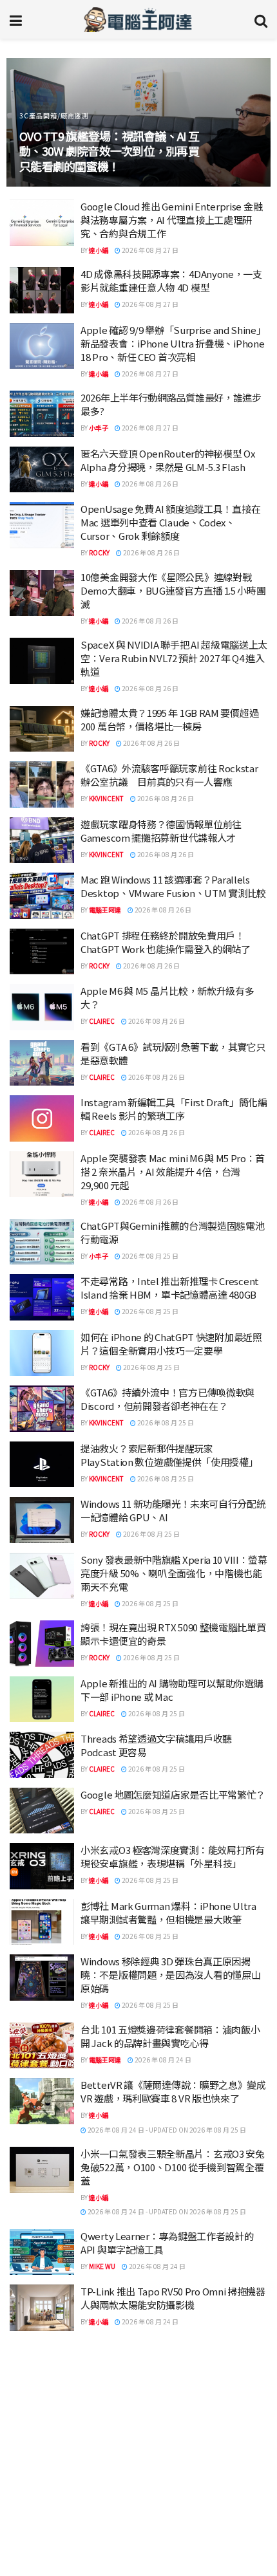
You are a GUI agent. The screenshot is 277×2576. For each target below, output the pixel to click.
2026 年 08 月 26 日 (149, 484)
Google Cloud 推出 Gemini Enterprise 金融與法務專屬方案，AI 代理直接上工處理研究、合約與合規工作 (171, 220)
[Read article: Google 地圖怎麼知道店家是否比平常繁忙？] (42, 1811)
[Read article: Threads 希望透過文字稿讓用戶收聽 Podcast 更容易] (42, 1755)
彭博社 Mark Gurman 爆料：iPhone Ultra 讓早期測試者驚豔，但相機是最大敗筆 (168, 1913)
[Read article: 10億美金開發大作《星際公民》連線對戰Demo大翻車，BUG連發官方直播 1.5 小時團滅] (42, 593)
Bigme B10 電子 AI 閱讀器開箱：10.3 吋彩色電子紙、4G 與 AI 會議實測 (172, 2429)
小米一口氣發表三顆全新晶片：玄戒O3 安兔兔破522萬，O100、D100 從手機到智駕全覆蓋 (173, 2167)
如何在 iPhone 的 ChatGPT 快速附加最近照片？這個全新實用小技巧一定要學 (171, 1344)
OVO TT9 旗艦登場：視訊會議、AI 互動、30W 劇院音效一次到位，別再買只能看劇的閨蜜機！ (109, 151)
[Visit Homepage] (138, 19)
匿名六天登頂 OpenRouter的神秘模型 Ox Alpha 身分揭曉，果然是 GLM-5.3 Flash (168, 460)
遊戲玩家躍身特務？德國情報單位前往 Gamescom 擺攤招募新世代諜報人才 (161, 831)
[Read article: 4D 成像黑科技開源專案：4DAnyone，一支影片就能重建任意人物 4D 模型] (42, 290)
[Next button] (247, 122)
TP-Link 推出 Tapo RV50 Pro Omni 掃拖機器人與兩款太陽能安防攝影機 (173, 2298)
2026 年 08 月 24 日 (162, 2060)
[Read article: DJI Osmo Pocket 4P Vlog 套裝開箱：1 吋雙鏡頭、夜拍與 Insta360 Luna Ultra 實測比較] (42, 2550)
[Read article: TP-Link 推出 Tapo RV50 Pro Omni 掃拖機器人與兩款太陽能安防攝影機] (42, 2308)
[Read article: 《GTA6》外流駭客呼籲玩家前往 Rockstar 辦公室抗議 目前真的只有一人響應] (42, 784)
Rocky (99, 552)
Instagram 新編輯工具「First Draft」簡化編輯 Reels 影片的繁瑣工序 (174, 1109)
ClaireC (102, 1021)
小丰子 (99, 428)
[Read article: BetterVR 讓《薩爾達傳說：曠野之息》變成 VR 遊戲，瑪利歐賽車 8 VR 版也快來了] (42, 2101)
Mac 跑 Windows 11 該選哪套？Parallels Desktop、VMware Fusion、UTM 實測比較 (173, 886)
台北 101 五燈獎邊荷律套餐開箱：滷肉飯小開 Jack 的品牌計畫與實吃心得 (170, 2036)
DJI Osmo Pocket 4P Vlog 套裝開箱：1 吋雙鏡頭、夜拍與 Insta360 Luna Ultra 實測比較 (173, 2540)
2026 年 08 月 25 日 (149, 1256)
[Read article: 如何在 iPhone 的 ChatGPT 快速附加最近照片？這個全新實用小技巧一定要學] (42, 1353)
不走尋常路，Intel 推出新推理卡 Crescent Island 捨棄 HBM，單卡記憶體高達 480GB (170, 1288)
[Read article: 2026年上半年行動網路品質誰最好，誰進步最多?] (42, 414)
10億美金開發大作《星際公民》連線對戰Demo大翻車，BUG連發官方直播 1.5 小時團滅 (173, 590)
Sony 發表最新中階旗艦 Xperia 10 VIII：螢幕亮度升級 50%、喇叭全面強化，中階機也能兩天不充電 (174, 1573)
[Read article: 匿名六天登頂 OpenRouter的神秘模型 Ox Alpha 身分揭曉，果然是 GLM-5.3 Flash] (42, 470)
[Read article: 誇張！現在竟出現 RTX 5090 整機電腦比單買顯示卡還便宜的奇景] (42, 1644)
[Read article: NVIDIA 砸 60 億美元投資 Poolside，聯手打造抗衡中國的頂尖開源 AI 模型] (42, 2494)
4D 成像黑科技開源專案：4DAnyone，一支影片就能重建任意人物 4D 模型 (171, 281)
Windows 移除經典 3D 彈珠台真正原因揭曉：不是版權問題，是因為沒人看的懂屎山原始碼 (170, 1975)
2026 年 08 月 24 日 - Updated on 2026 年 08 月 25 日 (166, 2130)
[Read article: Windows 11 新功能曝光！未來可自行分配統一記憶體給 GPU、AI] (42, 1520)
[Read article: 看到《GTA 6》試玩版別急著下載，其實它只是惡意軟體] (42, 1063)
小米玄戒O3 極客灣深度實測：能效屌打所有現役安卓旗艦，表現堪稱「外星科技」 (173, 1857)
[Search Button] (261, 19)
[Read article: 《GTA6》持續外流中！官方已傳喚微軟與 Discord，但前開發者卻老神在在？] (42, 1409)
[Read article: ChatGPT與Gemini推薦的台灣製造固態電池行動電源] (42, 1242)
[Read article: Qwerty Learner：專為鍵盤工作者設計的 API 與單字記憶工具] (42, 2252)
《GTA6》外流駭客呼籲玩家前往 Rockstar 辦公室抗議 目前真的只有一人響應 (169, 775)
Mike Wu (102, 2266)
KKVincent (106, 798)
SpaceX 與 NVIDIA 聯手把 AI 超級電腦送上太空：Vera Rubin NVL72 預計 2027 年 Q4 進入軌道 (174, 658)
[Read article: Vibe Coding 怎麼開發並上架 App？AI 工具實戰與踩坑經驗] (42, 2383)
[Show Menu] (16, 19)
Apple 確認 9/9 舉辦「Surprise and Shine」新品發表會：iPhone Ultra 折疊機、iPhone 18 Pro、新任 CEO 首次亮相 (173, 343)
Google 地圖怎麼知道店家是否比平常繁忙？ (173, 1794)
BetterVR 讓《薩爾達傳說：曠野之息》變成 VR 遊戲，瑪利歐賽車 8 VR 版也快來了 (173, 2091)
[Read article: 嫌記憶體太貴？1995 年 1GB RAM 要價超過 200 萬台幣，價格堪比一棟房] (42, 729)
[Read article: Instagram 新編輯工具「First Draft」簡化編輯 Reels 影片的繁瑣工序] (42, 1118)
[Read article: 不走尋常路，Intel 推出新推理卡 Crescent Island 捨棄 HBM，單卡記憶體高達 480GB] (42, 1297)
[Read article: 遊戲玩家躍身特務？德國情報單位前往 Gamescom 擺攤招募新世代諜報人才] (42, 840)
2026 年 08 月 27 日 (149, 250)
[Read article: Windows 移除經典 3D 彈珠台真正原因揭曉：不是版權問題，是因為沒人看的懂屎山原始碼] (42, 1978)
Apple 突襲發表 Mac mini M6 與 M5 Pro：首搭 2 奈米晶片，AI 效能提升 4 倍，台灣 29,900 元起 (173, 1172)
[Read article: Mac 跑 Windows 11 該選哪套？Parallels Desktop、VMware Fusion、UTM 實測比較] (42, 896)
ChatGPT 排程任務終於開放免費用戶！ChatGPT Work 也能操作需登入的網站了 (166, 942)
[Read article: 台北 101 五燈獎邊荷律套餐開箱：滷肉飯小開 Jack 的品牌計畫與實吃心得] (42, 2046)
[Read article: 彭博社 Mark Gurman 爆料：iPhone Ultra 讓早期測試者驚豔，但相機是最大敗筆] (42, 1922)
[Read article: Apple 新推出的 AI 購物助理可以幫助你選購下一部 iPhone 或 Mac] (42, 1700)
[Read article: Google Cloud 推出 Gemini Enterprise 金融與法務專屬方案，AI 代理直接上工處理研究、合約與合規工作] (42, 223)
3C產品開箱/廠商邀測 (54, 116)
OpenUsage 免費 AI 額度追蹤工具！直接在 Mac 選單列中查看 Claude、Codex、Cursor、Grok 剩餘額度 (170, 522)
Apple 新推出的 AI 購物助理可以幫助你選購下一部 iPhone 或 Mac (172, 1690)
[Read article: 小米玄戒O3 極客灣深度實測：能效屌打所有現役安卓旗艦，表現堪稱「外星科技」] (42, 1866)
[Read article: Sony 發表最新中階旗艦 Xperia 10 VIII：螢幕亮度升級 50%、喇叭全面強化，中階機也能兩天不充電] (42, 1576)
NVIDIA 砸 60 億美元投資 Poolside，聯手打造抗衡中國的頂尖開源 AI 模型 (171, 2485)
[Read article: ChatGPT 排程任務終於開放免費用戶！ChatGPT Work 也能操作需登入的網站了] (42, 952)
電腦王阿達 (105, 910)
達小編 (99, 250)
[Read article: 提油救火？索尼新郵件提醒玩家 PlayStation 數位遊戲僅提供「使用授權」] (42, 1465)
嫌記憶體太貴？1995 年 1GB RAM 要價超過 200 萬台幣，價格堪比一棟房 (169, 719)
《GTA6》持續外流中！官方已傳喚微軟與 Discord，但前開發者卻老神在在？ (167, 1399)
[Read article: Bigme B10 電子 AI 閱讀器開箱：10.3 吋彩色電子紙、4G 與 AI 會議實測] (42, 2438)
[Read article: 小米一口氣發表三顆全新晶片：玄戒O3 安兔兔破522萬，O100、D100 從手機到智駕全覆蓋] (42, 2170)
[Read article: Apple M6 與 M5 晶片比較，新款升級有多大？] (42, 1007)
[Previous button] (30, 122)
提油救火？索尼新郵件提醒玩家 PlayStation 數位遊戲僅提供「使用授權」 (169, 1455)
